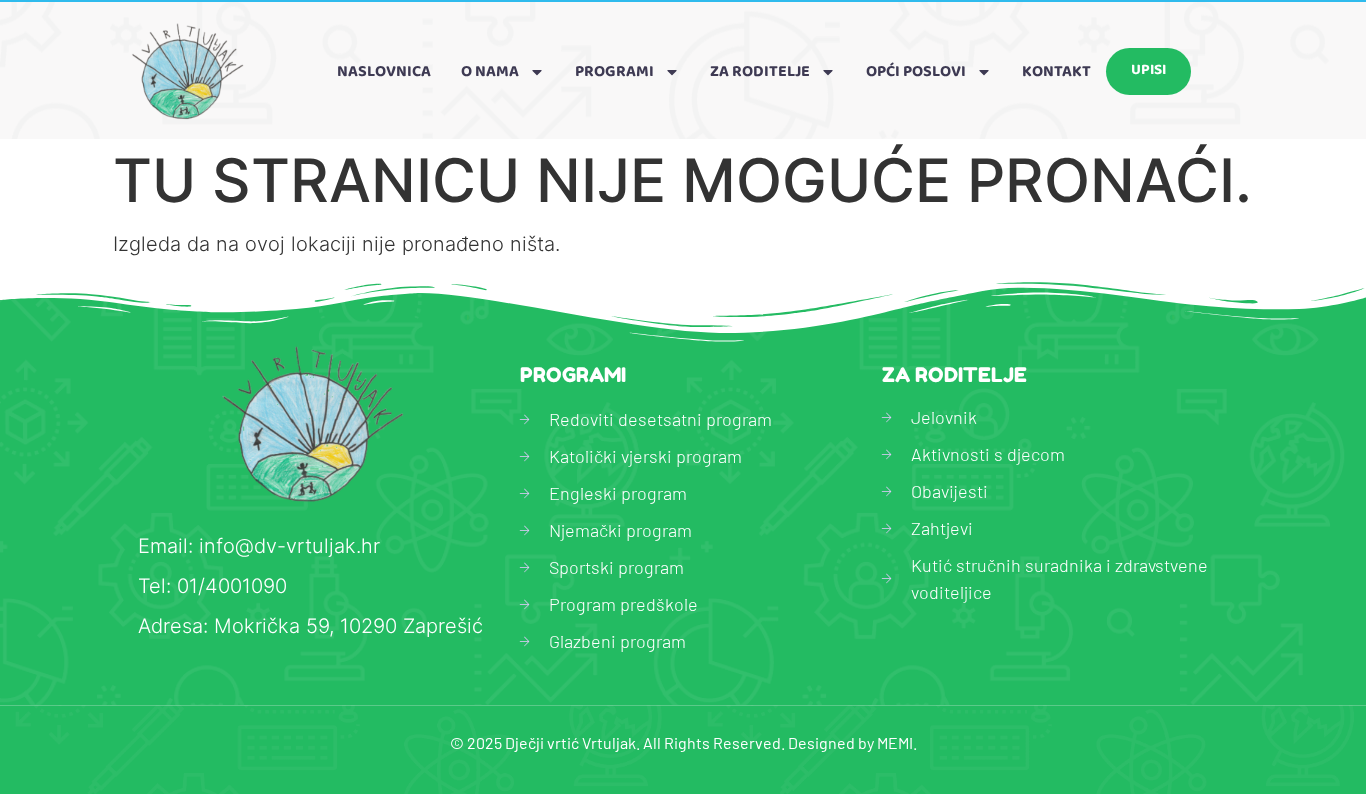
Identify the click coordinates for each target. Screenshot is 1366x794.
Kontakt (1056, 71)
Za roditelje (760, 71)
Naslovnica (384, 71)
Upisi (1148, 70)
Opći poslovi (916, 71)
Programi (614, 71)
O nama (490, 71)
